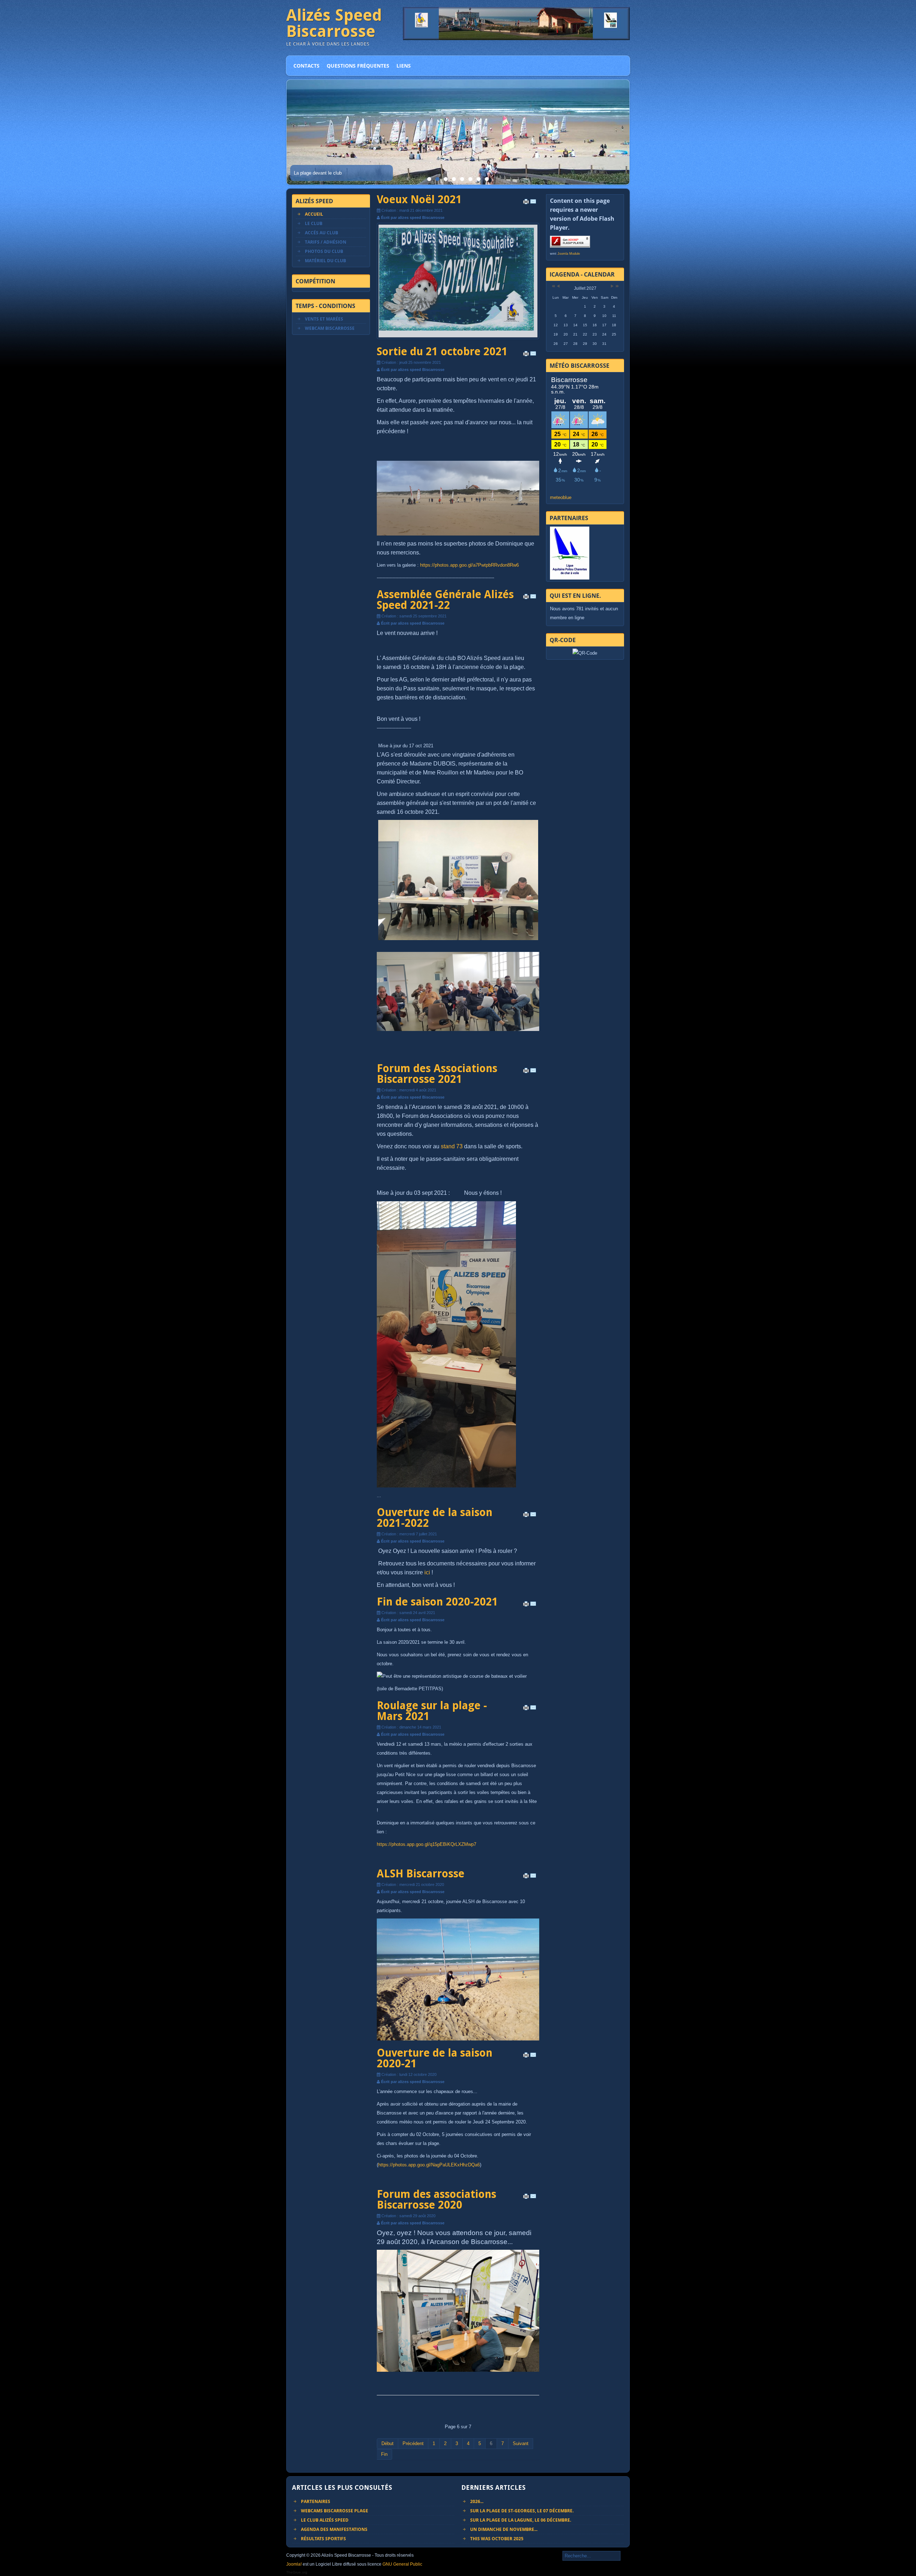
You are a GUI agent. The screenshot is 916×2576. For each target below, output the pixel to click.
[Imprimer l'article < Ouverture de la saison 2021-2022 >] (526, 1516)
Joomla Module (569, 254)
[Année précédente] (553, 286)
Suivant (521, 2443)
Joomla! (294, 2564)
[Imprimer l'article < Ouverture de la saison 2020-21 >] (526, 2057)
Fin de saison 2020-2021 (437, 1602)
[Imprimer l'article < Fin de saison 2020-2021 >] (526, 1605)
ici (427, 1572)
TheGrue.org (297, 2572)
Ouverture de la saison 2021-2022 (435, 1518)
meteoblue (561, 497)
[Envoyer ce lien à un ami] (533, 203)
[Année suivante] (617, 286)
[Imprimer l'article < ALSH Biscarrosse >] (526, 1877)
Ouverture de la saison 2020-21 (435, 2058)
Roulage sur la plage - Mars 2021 (432, 1711)
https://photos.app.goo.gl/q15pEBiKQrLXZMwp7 (427, 1844)
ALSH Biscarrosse (421, 1874)
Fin (384, 2454)
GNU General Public (402, 2564)
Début (388, 2443)
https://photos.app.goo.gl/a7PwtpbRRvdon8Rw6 (469, 565)
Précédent (413, 2443)
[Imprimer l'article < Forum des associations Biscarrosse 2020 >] (526, 2198)
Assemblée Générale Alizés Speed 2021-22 (445, 600)
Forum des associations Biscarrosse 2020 (437, 2199)
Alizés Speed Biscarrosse (334, 23)
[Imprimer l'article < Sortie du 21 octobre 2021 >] (526, 355)
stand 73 (452, 1146)
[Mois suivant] (612, 286)
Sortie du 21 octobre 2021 (442, 351)
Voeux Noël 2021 (419, 199)
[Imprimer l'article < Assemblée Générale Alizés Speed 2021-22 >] (526, 598)
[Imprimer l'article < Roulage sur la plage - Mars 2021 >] (526, 1709)
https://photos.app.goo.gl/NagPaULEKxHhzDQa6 (429, 2165)
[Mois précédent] (558, 286)
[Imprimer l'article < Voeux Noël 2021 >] (526, 203)
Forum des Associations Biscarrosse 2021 (437, 1074)
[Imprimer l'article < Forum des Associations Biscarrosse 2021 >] (526, 1072)
